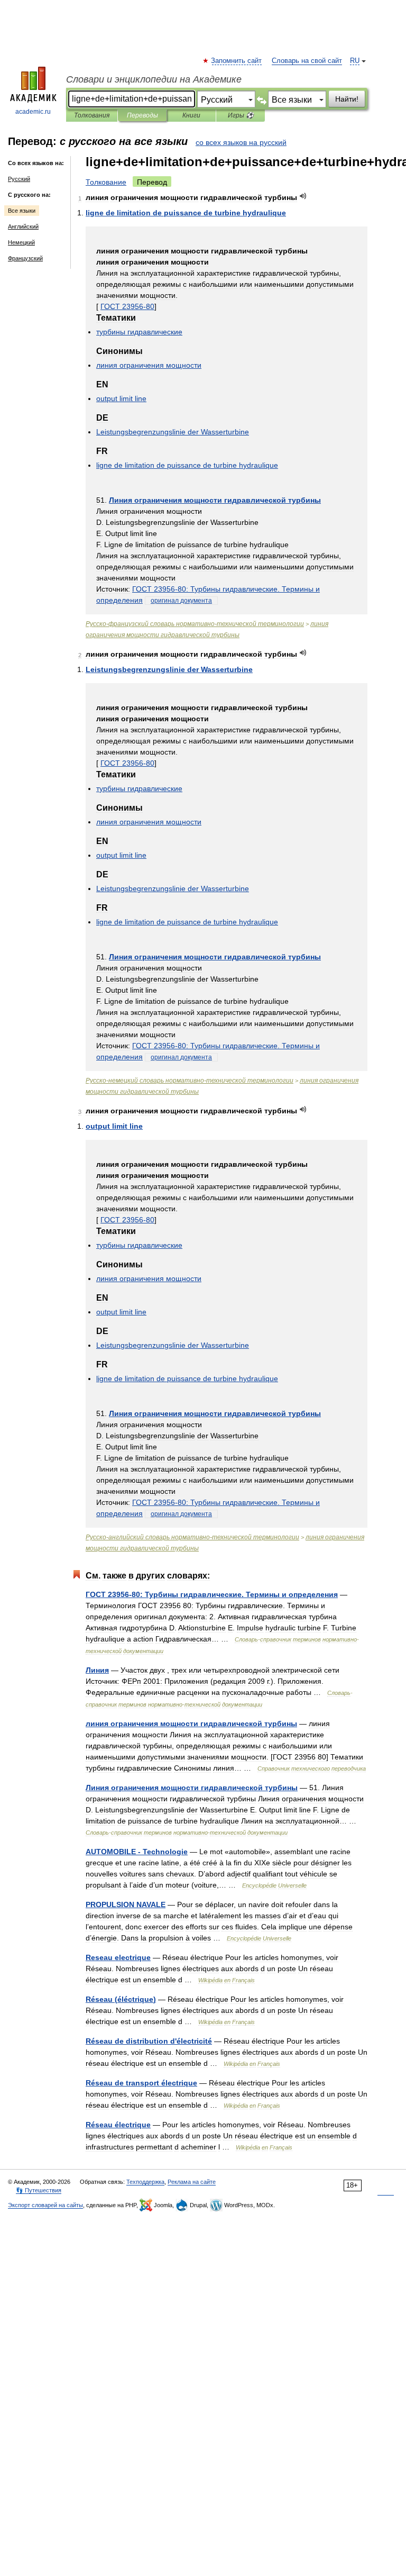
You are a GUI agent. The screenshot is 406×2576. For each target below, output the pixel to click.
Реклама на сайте (192, 2182)
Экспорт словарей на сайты (45, 2205)
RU (355, 61)
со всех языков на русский (241, 142)
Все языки (22, 211)
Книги (191, 115)
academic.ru (33, 112)
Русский (19, 179)
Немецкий (21, 242)
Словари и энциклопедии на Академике (154, 79)
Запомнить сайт (237, 61)
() (121, 1999)
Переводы (142, 115)
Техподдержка (145, 2182)
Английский (23, 226)
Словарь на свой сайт (307, 61)
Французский (25, 258)
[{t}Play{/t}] (303, 196)
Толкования (92, 115)
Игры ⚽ (241, 115)
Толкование (106, 182)
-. (212, 1594)
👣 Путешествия (39, 2190)
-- (195, 624)
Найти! (347, 99)
